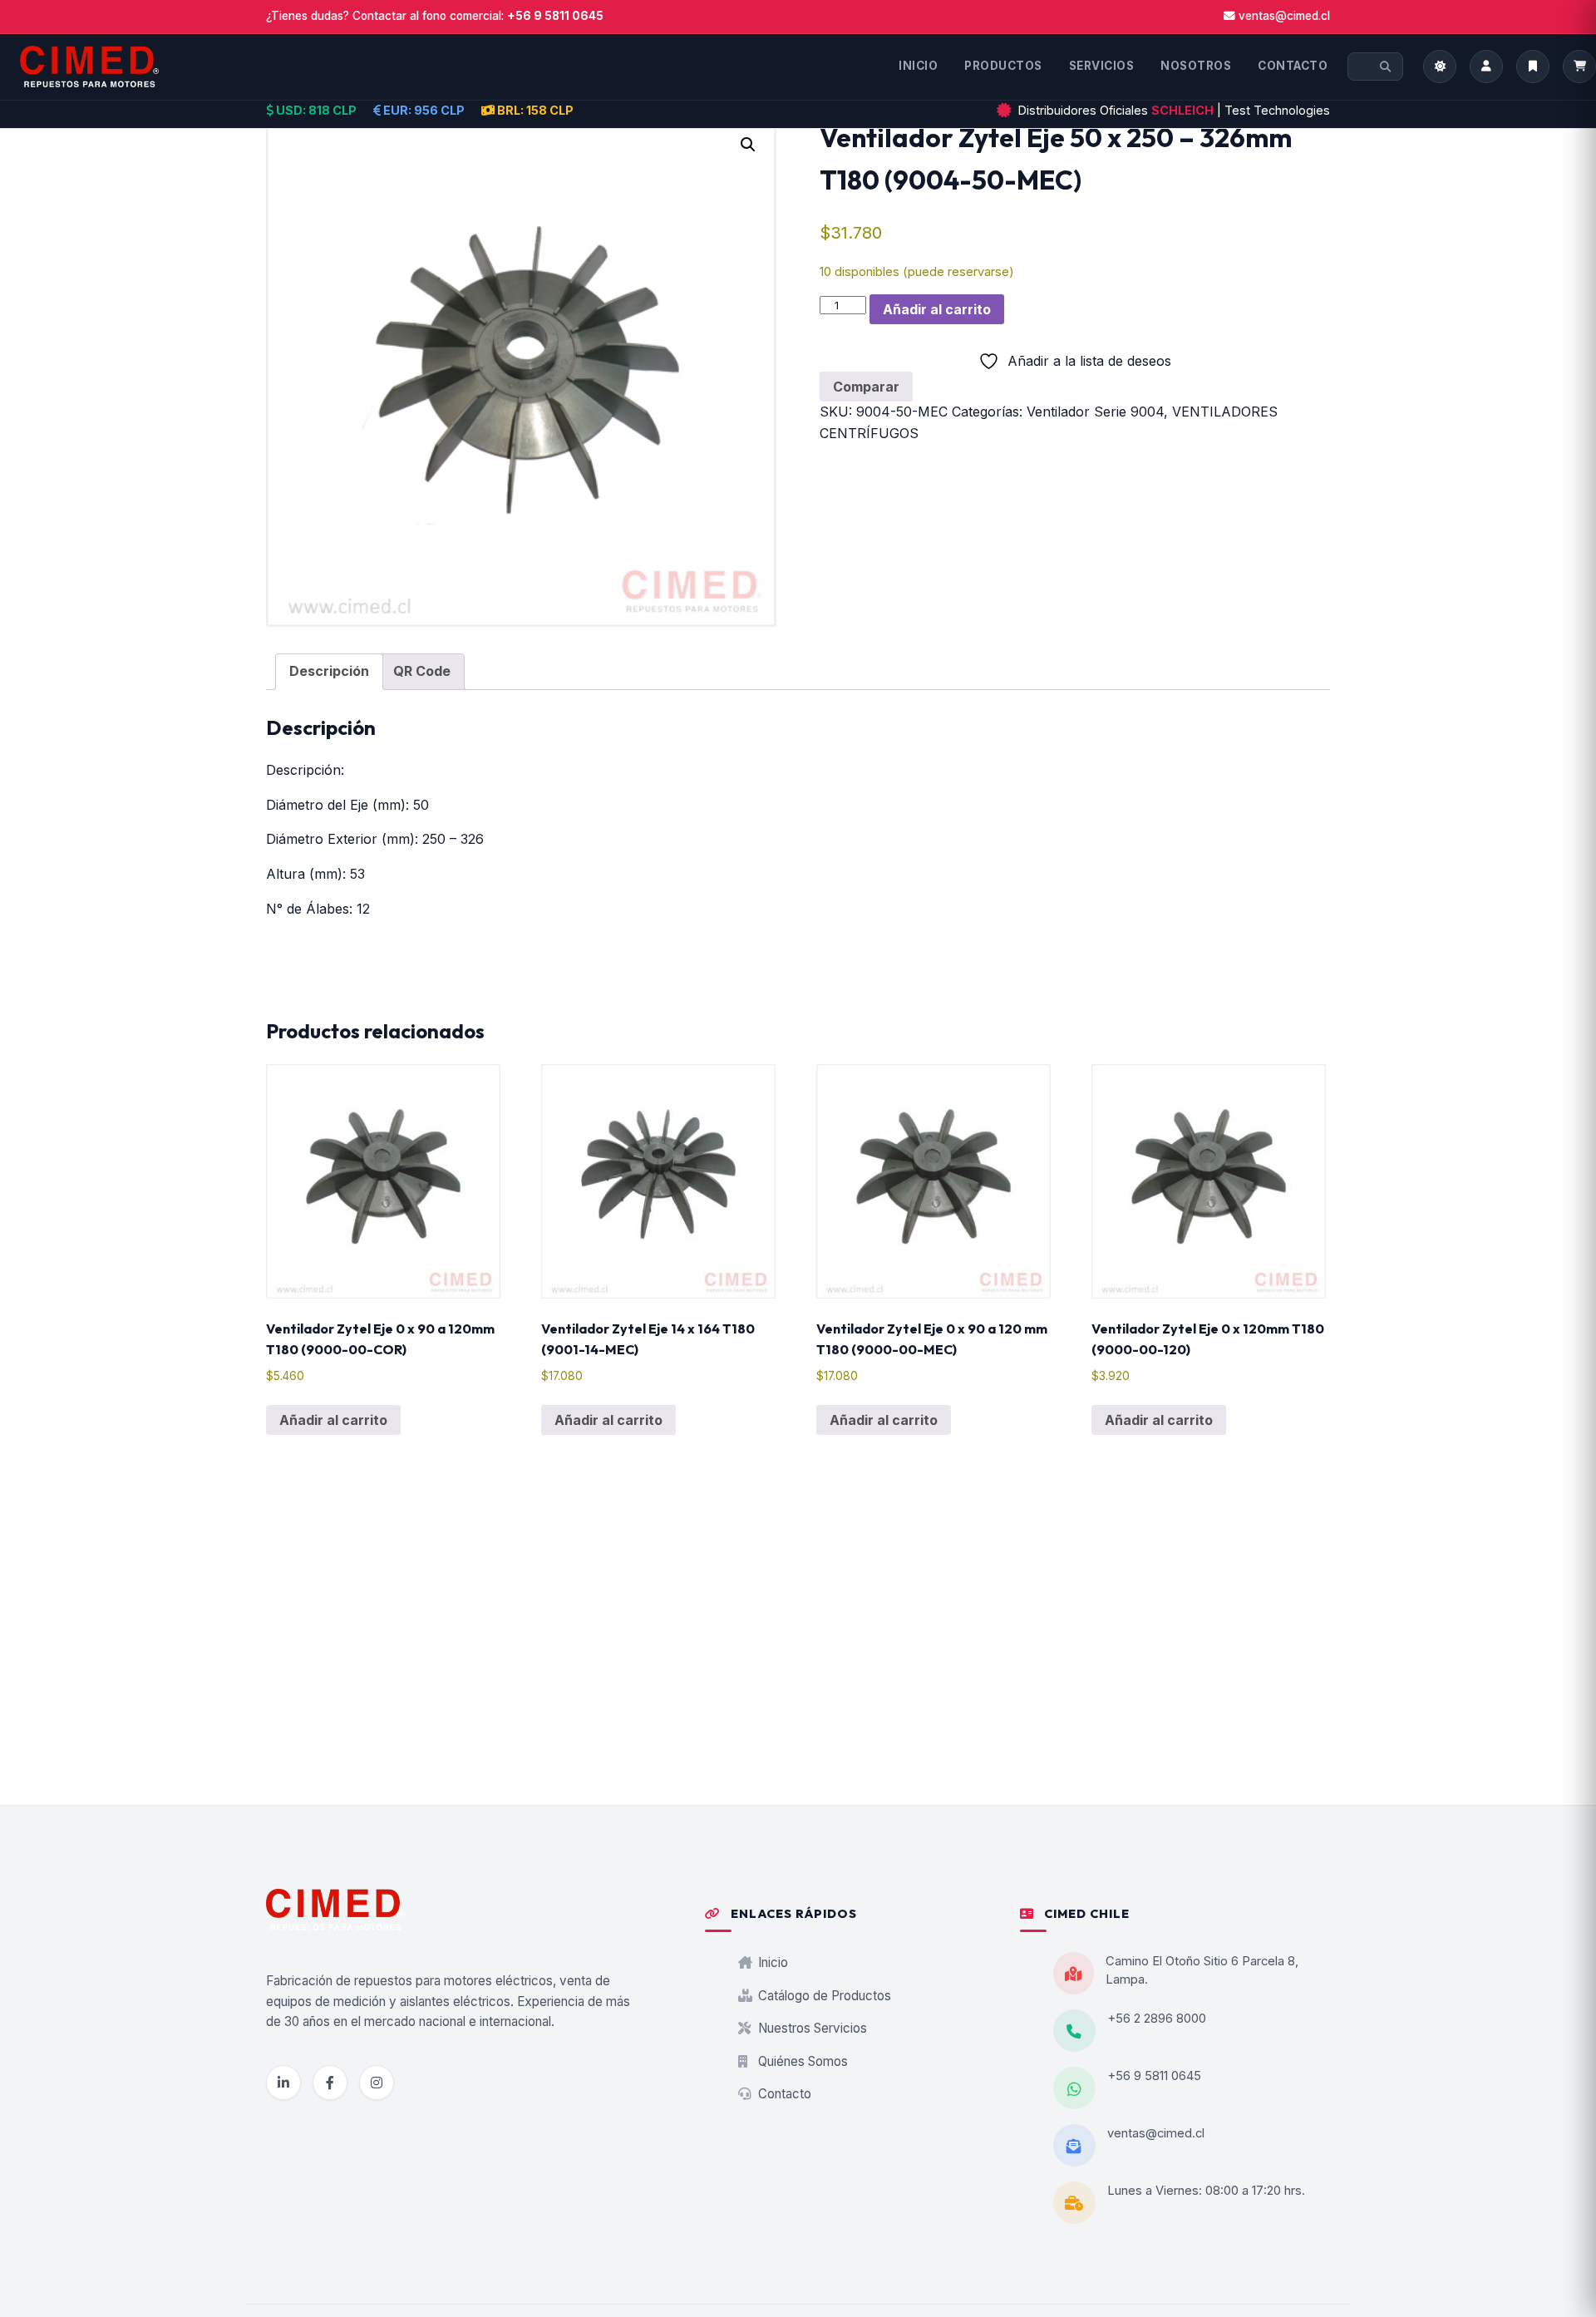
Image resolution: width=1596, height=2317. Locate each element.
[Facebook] (330, 2083)
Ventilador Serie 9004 (1095, 412)
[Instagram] (377, 2083)
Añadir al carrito (937, 309)
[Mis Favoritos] (1533, 67)
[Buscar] (1385, 67)
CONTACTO (1293, 66)
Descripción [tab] (329, 671)
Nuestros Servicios (811, 2028)
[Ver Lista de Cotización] (1579, 67)
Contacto (783, 2094)
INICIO (918, 66)
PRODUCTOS (1003, 66)
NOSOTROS (1196, 66)
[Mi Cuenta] (1486, 67)
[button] (748, 145)
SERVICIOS (1102, 66)
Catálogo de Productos (823, 1996)
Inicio (771, 1962)
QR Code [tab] (422, 671)
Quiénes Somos (801, 2061)
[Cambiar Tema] (1440, 67)
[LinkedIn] (283, 2083)
